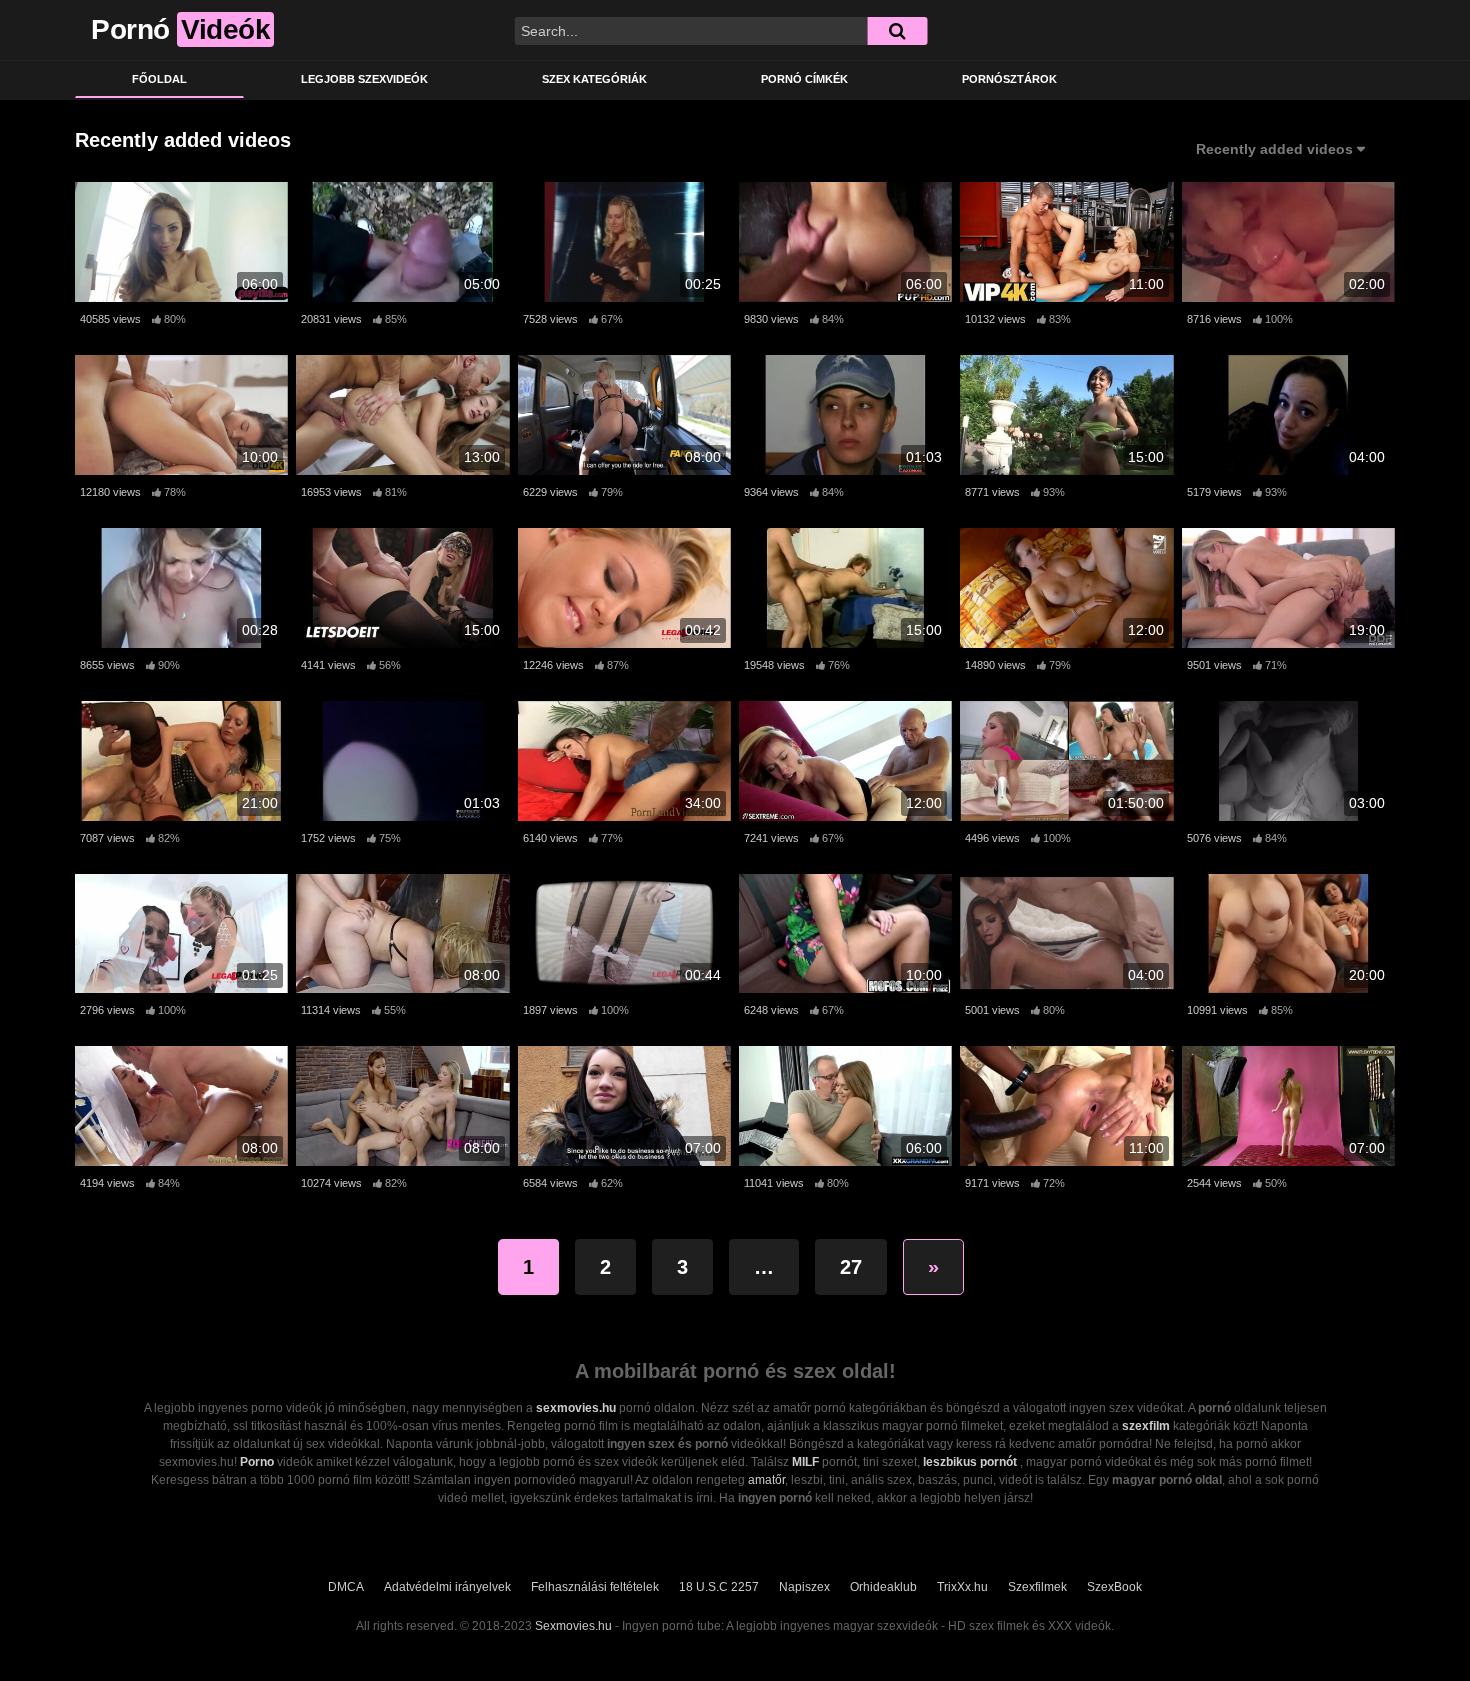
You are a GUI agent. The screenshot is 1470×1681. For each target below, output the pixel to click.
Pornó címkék (804, 79)
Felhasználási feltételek (595, 1587)
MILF (805, 1462)
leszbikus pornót (970, 1462)
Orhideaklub (883, 1587)
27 (851, 1267)
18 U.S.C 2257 (719, 1587)
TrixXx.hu (962, 1587)
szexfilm (1146, 1426)
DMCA (346, 1587)
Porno (257, 1462)
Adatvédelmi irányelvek (447, 1587)
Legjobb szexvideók (364, 79)
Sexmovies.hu (573, 1626)
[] (897, 31)
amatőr (766, 1480)
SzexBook (1114, 1587)
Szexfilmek (1037, 1587)
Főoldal (159, 79)
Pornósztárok (1009, 79)
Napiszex (804, 1587)
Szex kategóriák (594, 79)
